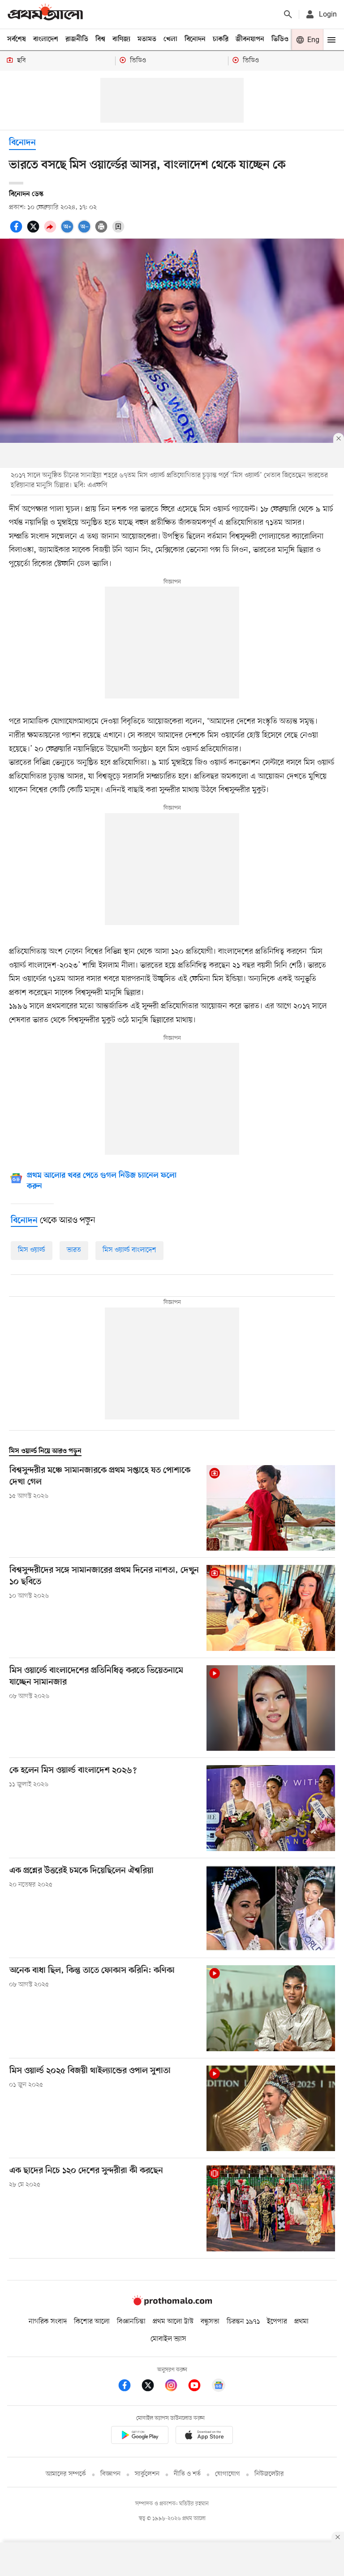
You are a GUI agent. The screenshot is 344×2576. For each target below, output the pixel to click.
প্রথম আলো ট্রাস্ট (173, 2322)
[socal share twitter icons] (34, 231)
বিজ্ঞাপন (110, 2474)
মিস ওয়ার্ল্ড (32, 1250)
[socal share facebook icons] (17, 231)
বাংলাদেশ (46, 39)
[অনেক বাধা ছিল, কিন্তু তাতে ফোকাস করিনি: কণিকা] (271, 2008)
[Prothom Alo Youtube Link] (199, 2387)
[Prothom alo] (45, 14)
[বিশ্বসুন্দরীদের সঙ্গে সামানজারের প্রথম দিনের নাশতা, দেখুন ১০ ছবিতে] (271, 1608)
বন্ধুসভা (210, 2322)
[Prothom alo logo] (172, 2303)
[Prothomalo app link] (140, 2437)
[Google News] (219, 2387)
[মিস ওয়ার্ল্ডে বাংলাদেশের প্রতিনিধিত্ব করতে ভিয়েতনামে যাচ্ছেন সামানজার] (271, 1708)
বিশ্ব (100, 39)
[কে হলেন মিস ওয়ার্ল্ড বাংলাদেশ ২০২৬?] (271, 1808)
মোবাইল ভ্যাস (168, 2339)
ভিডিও (280, 39)
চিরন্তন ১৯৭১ (243, 2322)
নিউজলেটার (269, 2474)
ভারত (74, 1250)
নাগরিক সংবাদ (48, 2322)
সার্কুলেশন (147, 2474)
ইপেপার (277, 2322)
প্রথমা (301, 2322)
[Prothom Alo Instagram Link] (176, 2387)
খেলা (170, 39)
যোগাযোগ (228, 2474)
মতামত (147, 39)
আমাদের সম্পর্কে (66, 2474)
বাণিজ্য (121, 39)
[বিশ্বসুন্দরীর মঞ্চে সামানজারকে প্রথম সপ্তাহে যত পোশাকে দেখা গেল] (271, 1508)
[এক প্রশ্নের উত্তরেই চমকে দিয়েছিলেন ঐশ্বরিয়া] (271, 1908)
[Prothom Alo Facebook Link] (129, 2387)
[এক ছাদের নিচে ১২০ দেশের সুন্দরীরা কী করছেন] (271, 2208)
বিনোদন (195, 39)
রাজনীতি (77, 39)
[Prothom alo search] (288, 14)
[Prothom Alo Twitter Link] (152, 2387)
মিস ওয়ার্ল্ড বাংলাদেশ (129, 1250)
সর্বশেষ (17, 39)
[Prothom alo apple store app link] (204, 2437)
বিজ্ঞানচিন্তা (131, 2322)
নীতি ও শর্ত (187, 2474)
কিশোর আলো (92, 2322)
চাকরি (221, 39)
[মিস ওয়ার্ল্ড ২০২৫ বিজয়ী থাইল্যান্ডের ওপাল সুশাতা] (271, 2108)
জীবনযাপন (250, 39)
